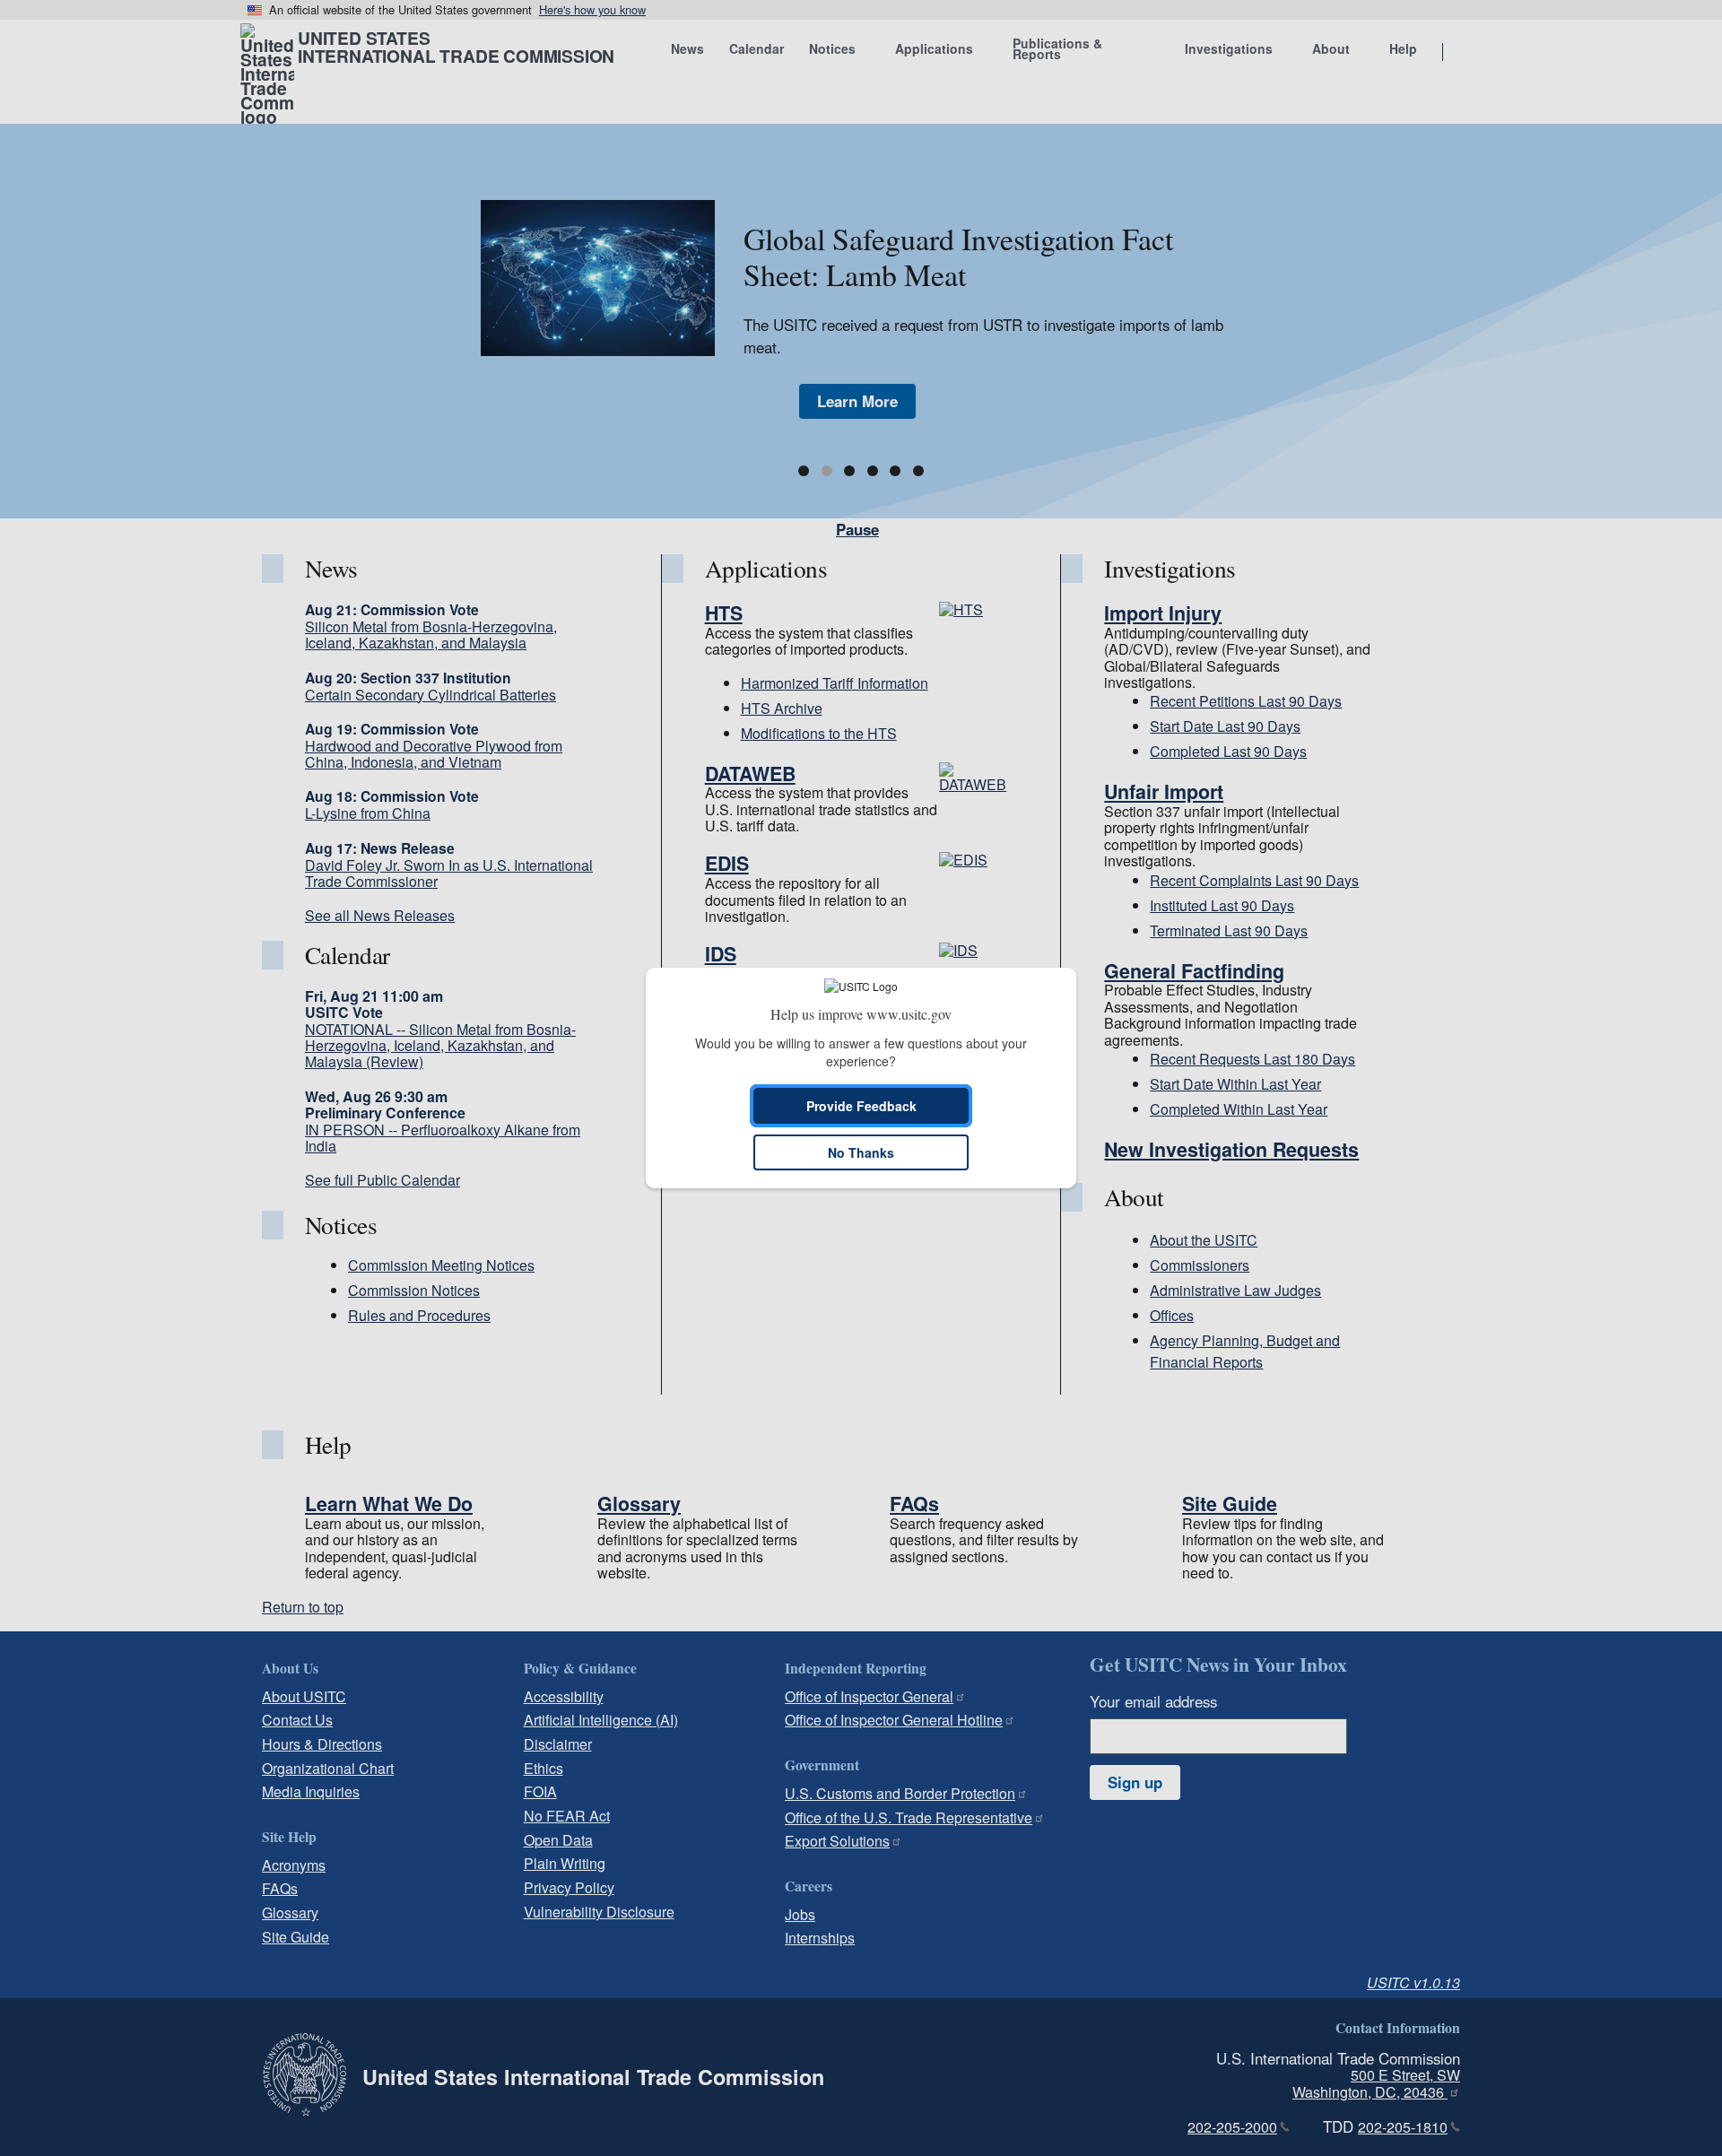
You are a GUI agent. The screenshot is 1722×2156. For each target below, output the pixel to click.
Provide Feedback (861, 1106)
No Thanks (861, 1152)
